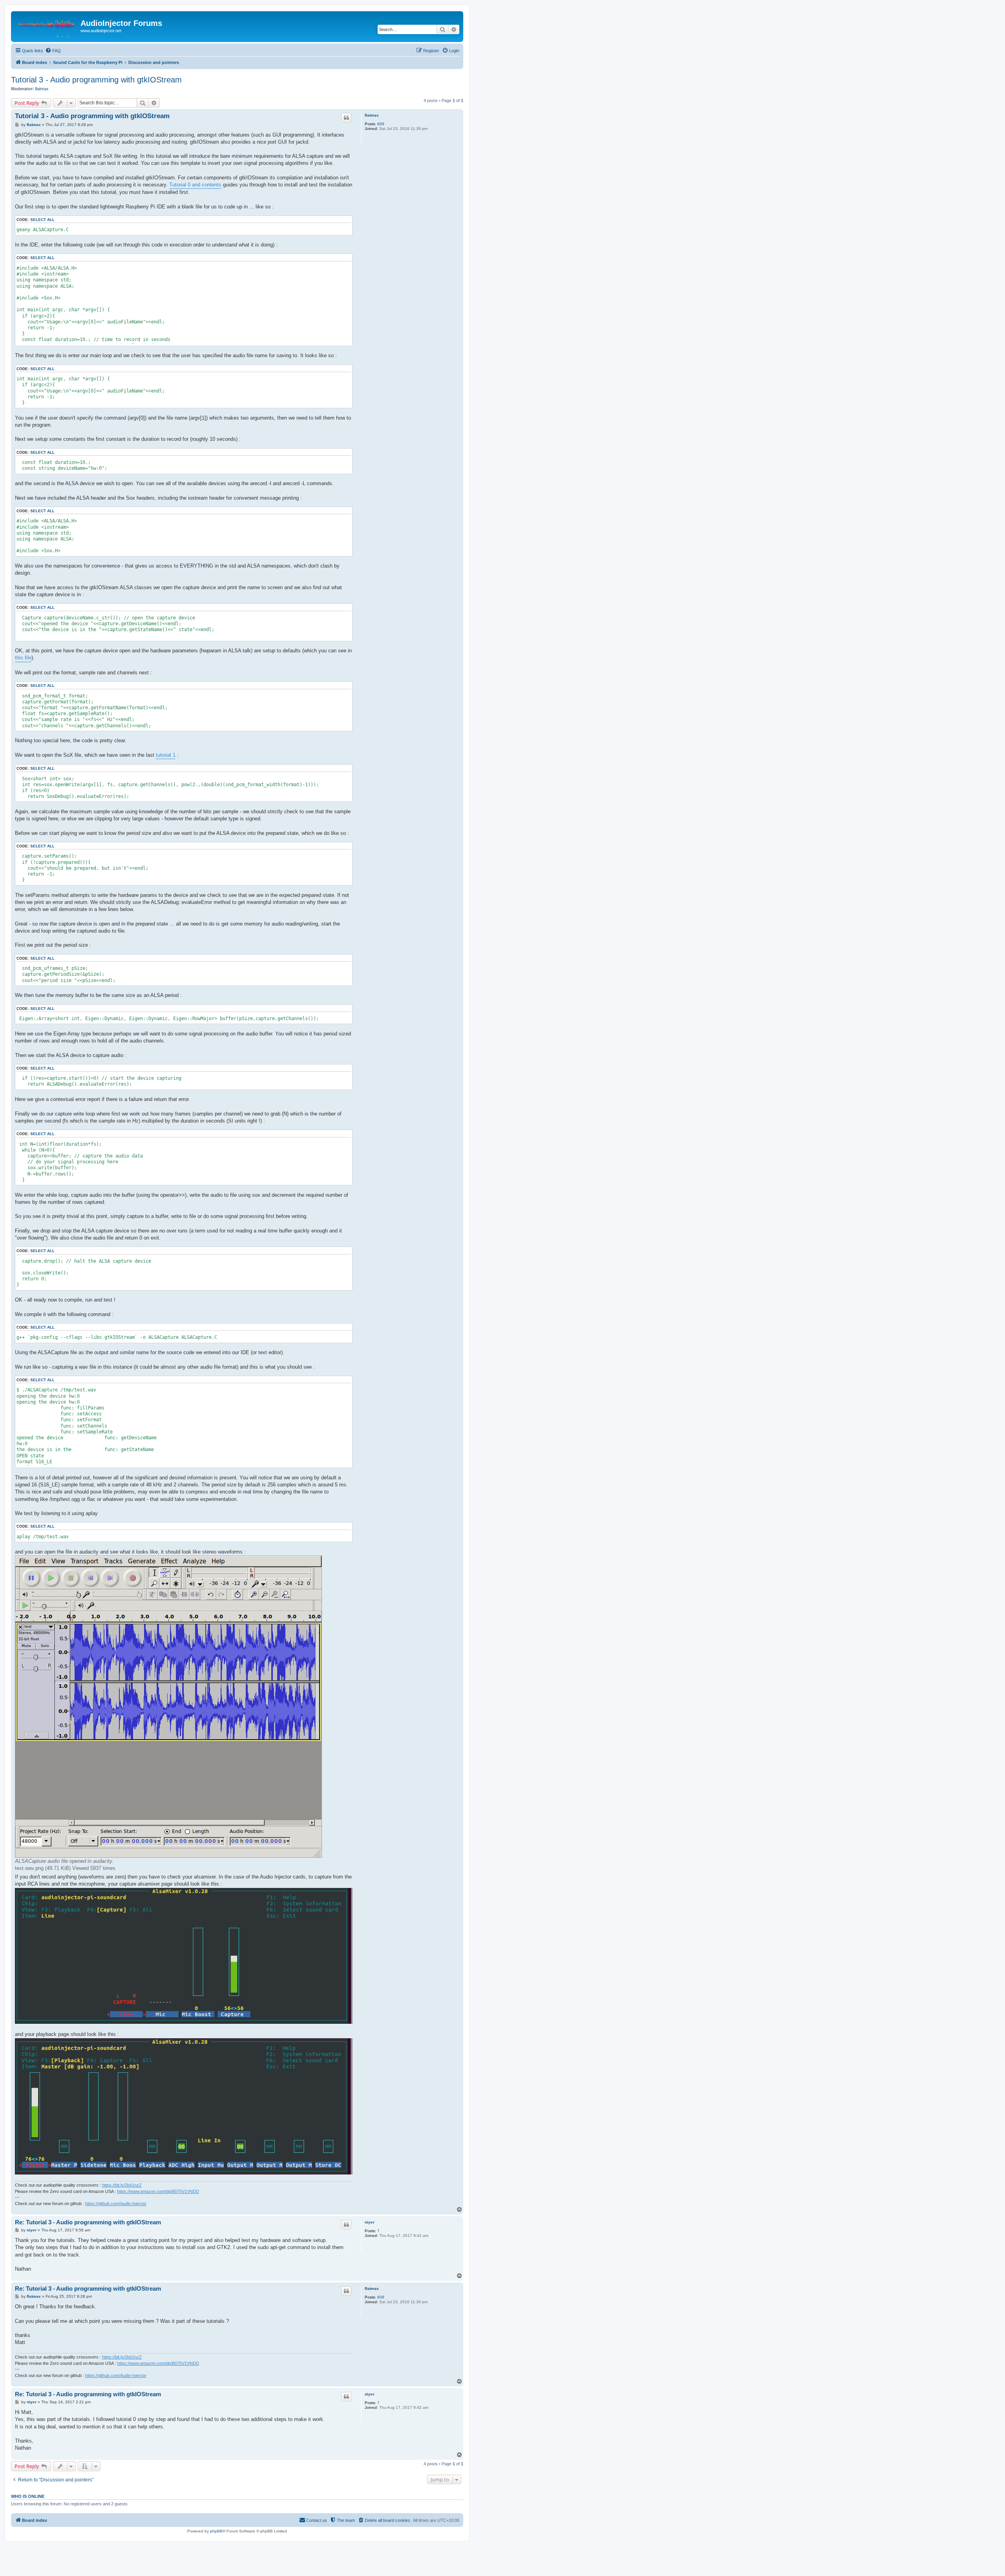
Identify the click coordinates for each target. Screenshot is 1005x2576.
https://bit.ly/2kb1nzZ (122, 2185)
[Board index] (47, 26)
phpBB (216, 2531)
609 (381, 124)
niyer (370, 2222)
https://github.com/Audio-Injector (116, 2204)
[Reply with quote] (346, 118)
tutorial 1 (166, 755)
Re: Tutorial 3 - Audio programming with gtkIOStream (88, 2222)
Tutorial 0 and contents (195, 185)
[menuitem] (53, 51)
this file (23, 658)
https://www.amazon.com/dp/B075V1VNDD (158, 2191)
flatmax (42, 89)
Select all (42, 220)
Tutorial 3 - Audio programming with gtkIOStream (96, 80)
